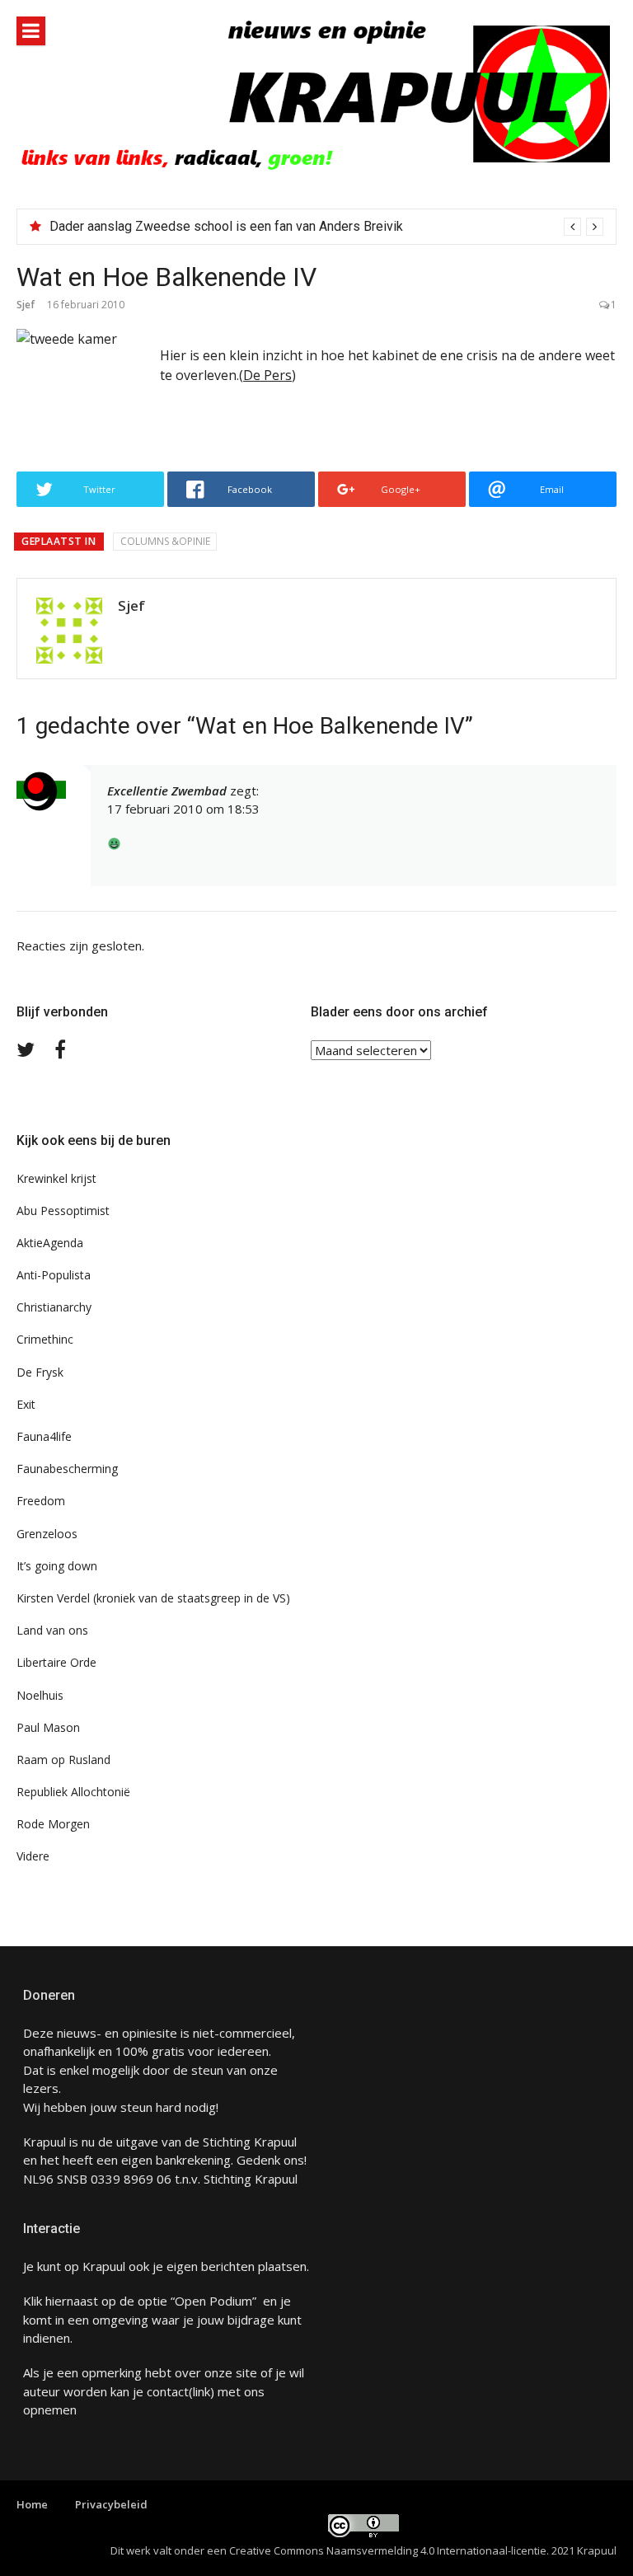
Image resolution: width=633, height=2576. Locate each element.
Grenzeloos (47, 1534)
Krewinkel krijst (56, 1178)
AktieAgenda (50, 1243)
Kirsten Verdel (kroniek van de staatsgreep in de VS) (153, 1598)
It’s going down (57, 1566)
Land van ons (52, 1630)
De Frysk (40, 1372)
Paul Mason (48, 1727)
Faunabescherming (67, 1469)
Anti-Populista (54, 1275)
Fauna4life (44, 1436)
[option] (326, 227)
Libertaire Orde (56, 1662)
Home (32, 2504)
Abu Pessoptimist (63, 1211)
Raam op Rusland (63, 1760)
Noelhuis (40, 1695)
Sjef (26, 305)
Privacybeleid (111, 2504)
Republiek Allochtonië (73, 1792)
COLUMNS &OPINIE (165, 541)
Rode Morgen (53, 1824)
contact (168, 2391)
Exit (26, 1404)
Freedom (41, 1501)
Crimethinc (45, 1339)
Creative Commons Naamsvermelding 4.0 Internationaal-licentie (388, 2550)
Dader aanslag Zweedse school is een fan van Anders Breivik (226, 226)
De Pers (267, 375)
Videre (33, 1856)
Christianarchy (54, 1307)
